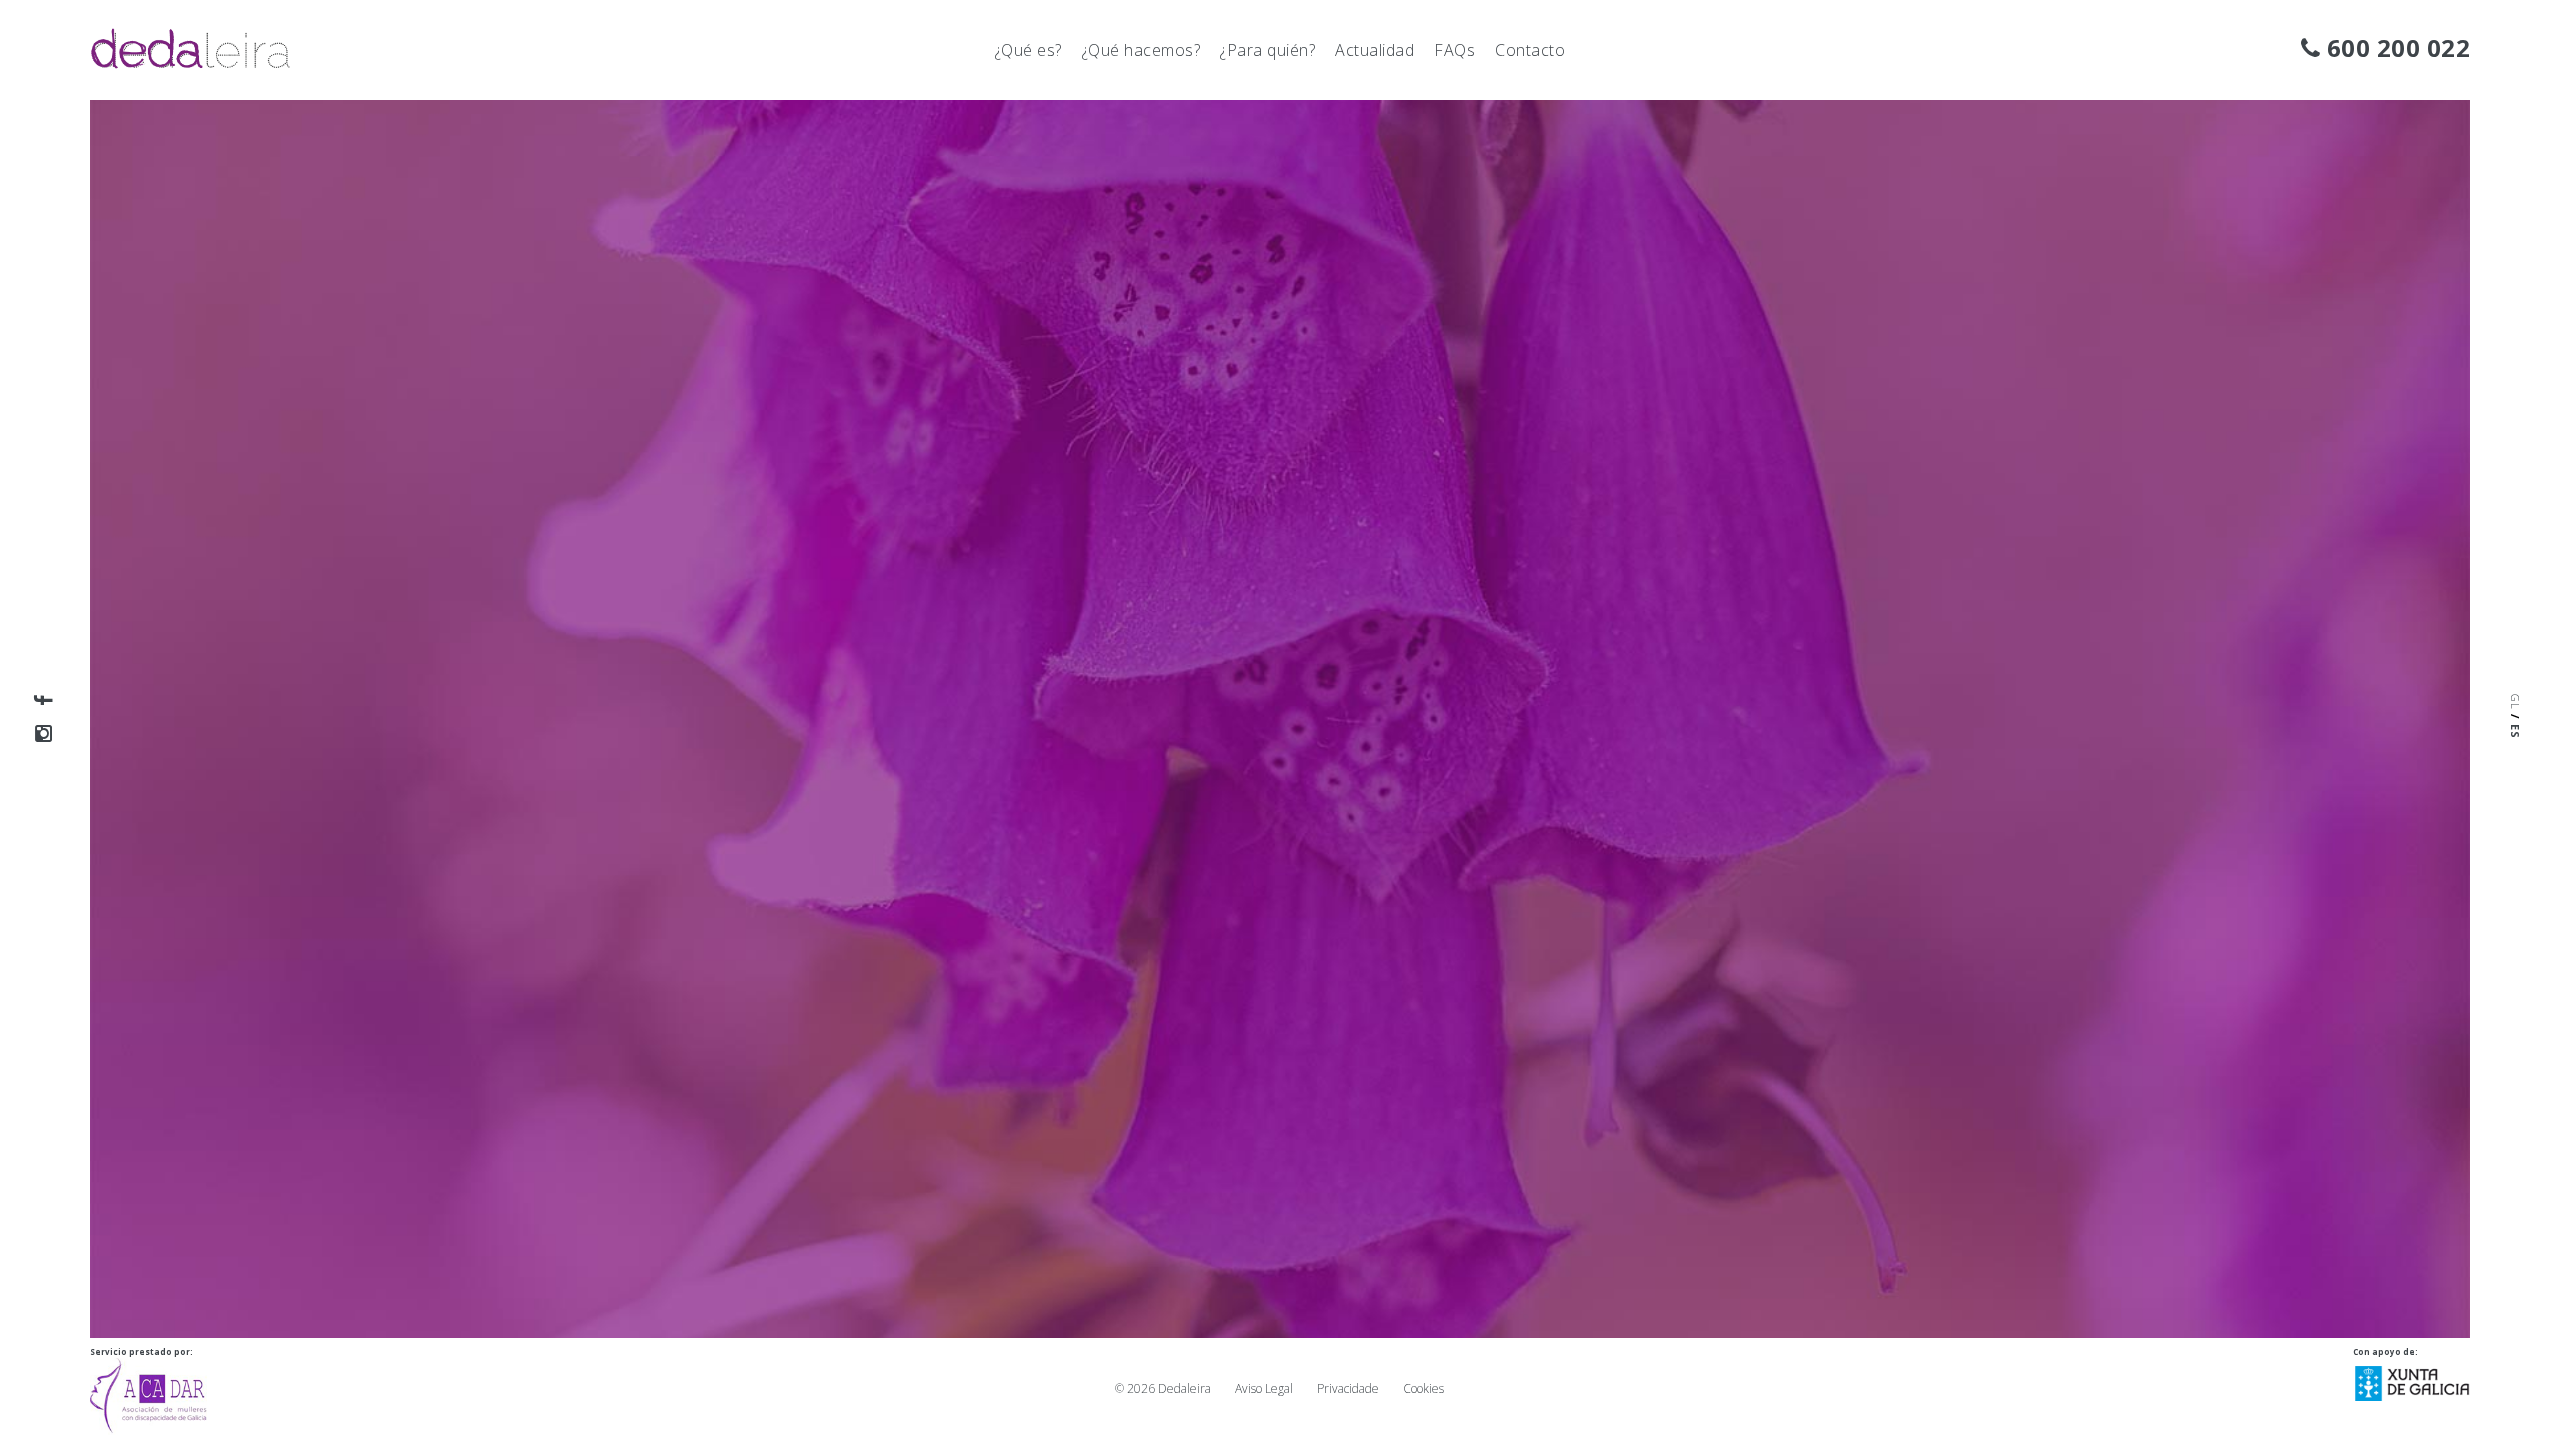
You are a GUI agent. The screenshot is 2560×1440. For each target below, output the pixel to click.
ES (2515, 731)
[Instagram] (44, 733)
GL (2515, 702)
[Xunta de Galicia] (2411, 1377)
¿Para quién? (1267, 50)
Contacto (1530, 50)
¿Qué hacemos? (1141, 50)
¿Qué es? (1028, 50)
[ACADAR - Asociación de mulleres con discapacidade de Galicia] (148, 1389)
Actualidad (1374, 50)
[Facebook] (44, 700)
